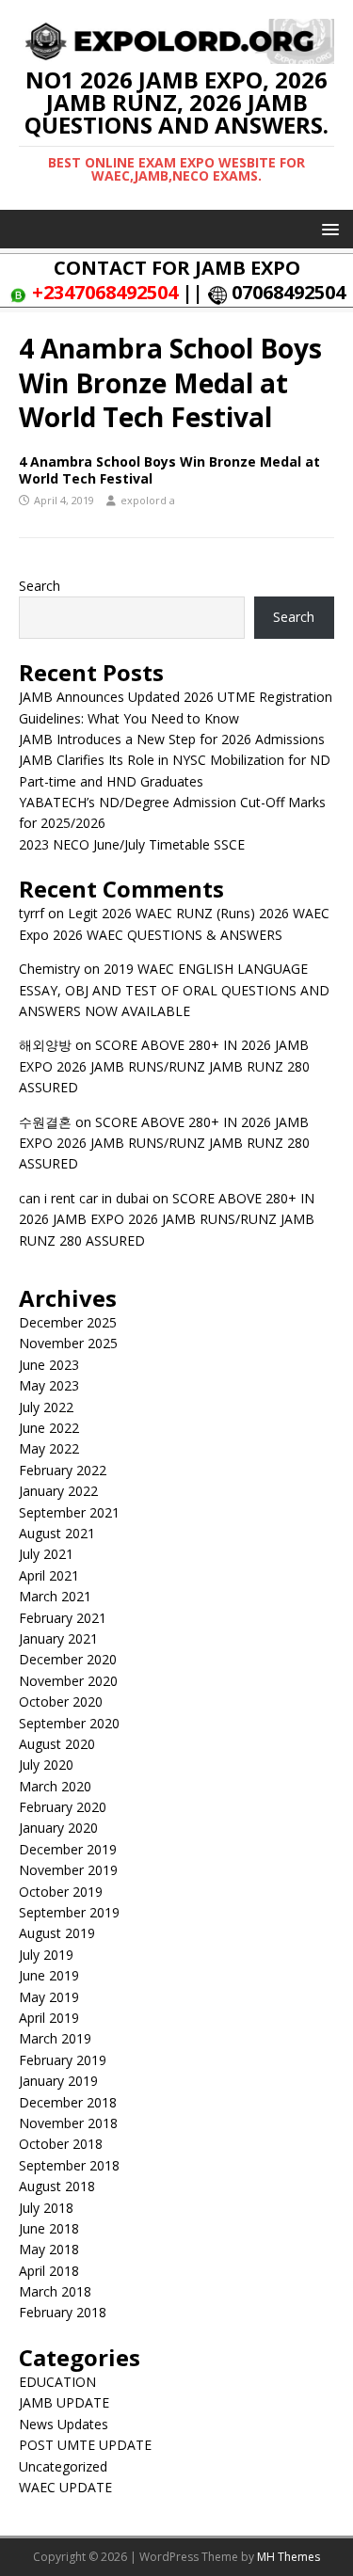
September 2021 (69, 1512)
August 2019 (57, 1933)
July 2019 (46, 1955)
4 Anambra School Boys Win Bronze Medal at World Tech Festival (169, 470)
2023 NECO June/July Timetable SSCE (132, 844)
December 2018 (68, 2102)
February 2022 (63, 1470)
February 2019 (63, 2060)
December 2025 (68, 1322)
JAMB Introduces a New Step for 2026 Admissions (172, 739)
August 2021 (57, 1533)
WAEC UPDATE (65, 2487)
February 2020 (63, 1807)
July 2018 (46, 2208)
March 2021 (55, 1596)
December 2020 (68, 1659)
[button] (327, 228)
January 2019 (58, 2081)
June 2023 (49, 1365)
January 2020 (58, 1828)
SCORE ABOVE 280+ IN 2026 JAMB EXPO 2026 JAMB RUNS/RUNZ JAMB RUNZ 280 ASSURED (164, 1066)
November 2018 (68, 2123)
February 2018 (63, 2312)
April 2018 (49, 2271)
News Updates (64, 2424)
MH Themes (289, 2557)
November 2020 (68, 1681)
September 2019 (69, 1912)
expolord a (148, 500)
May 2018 (49, 2249)
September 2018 (69, 2165)
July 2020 (46, 1765)
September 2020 (69, 1723)
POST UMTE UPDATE (85, 2445)
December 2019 (68, 1849)
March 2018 (55, 2291)
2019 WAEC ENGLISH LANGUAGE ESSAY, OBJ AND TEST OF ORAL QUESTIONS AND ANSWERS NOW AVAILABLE (174, 990)
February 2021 (63, 1618)
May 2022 (49, 1448)
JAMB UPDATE (64, 2402)
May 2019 (49, 1997)
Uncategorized (63, 2466)
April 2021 (49, 1575)
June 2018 (49, 2228)
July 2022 (46, 1407)
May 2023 (49, 1385)
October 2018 (61, 2144)
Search (40, 586)
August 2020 (57, 1744)
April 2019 (49, 2018)
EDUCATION (57, 2382)
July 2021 (46, 1554)
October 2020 (61, 1701)
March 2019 (55, 2038)
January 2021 (58, 1638)
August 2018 (57, 2186)
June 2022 (49, 1428)
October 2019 (61, 1892)
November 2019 (68, 1870)
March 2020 (55, 1786)
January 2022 (58, 1491)
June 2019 (49, 1975)
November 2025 (68, 1343)
